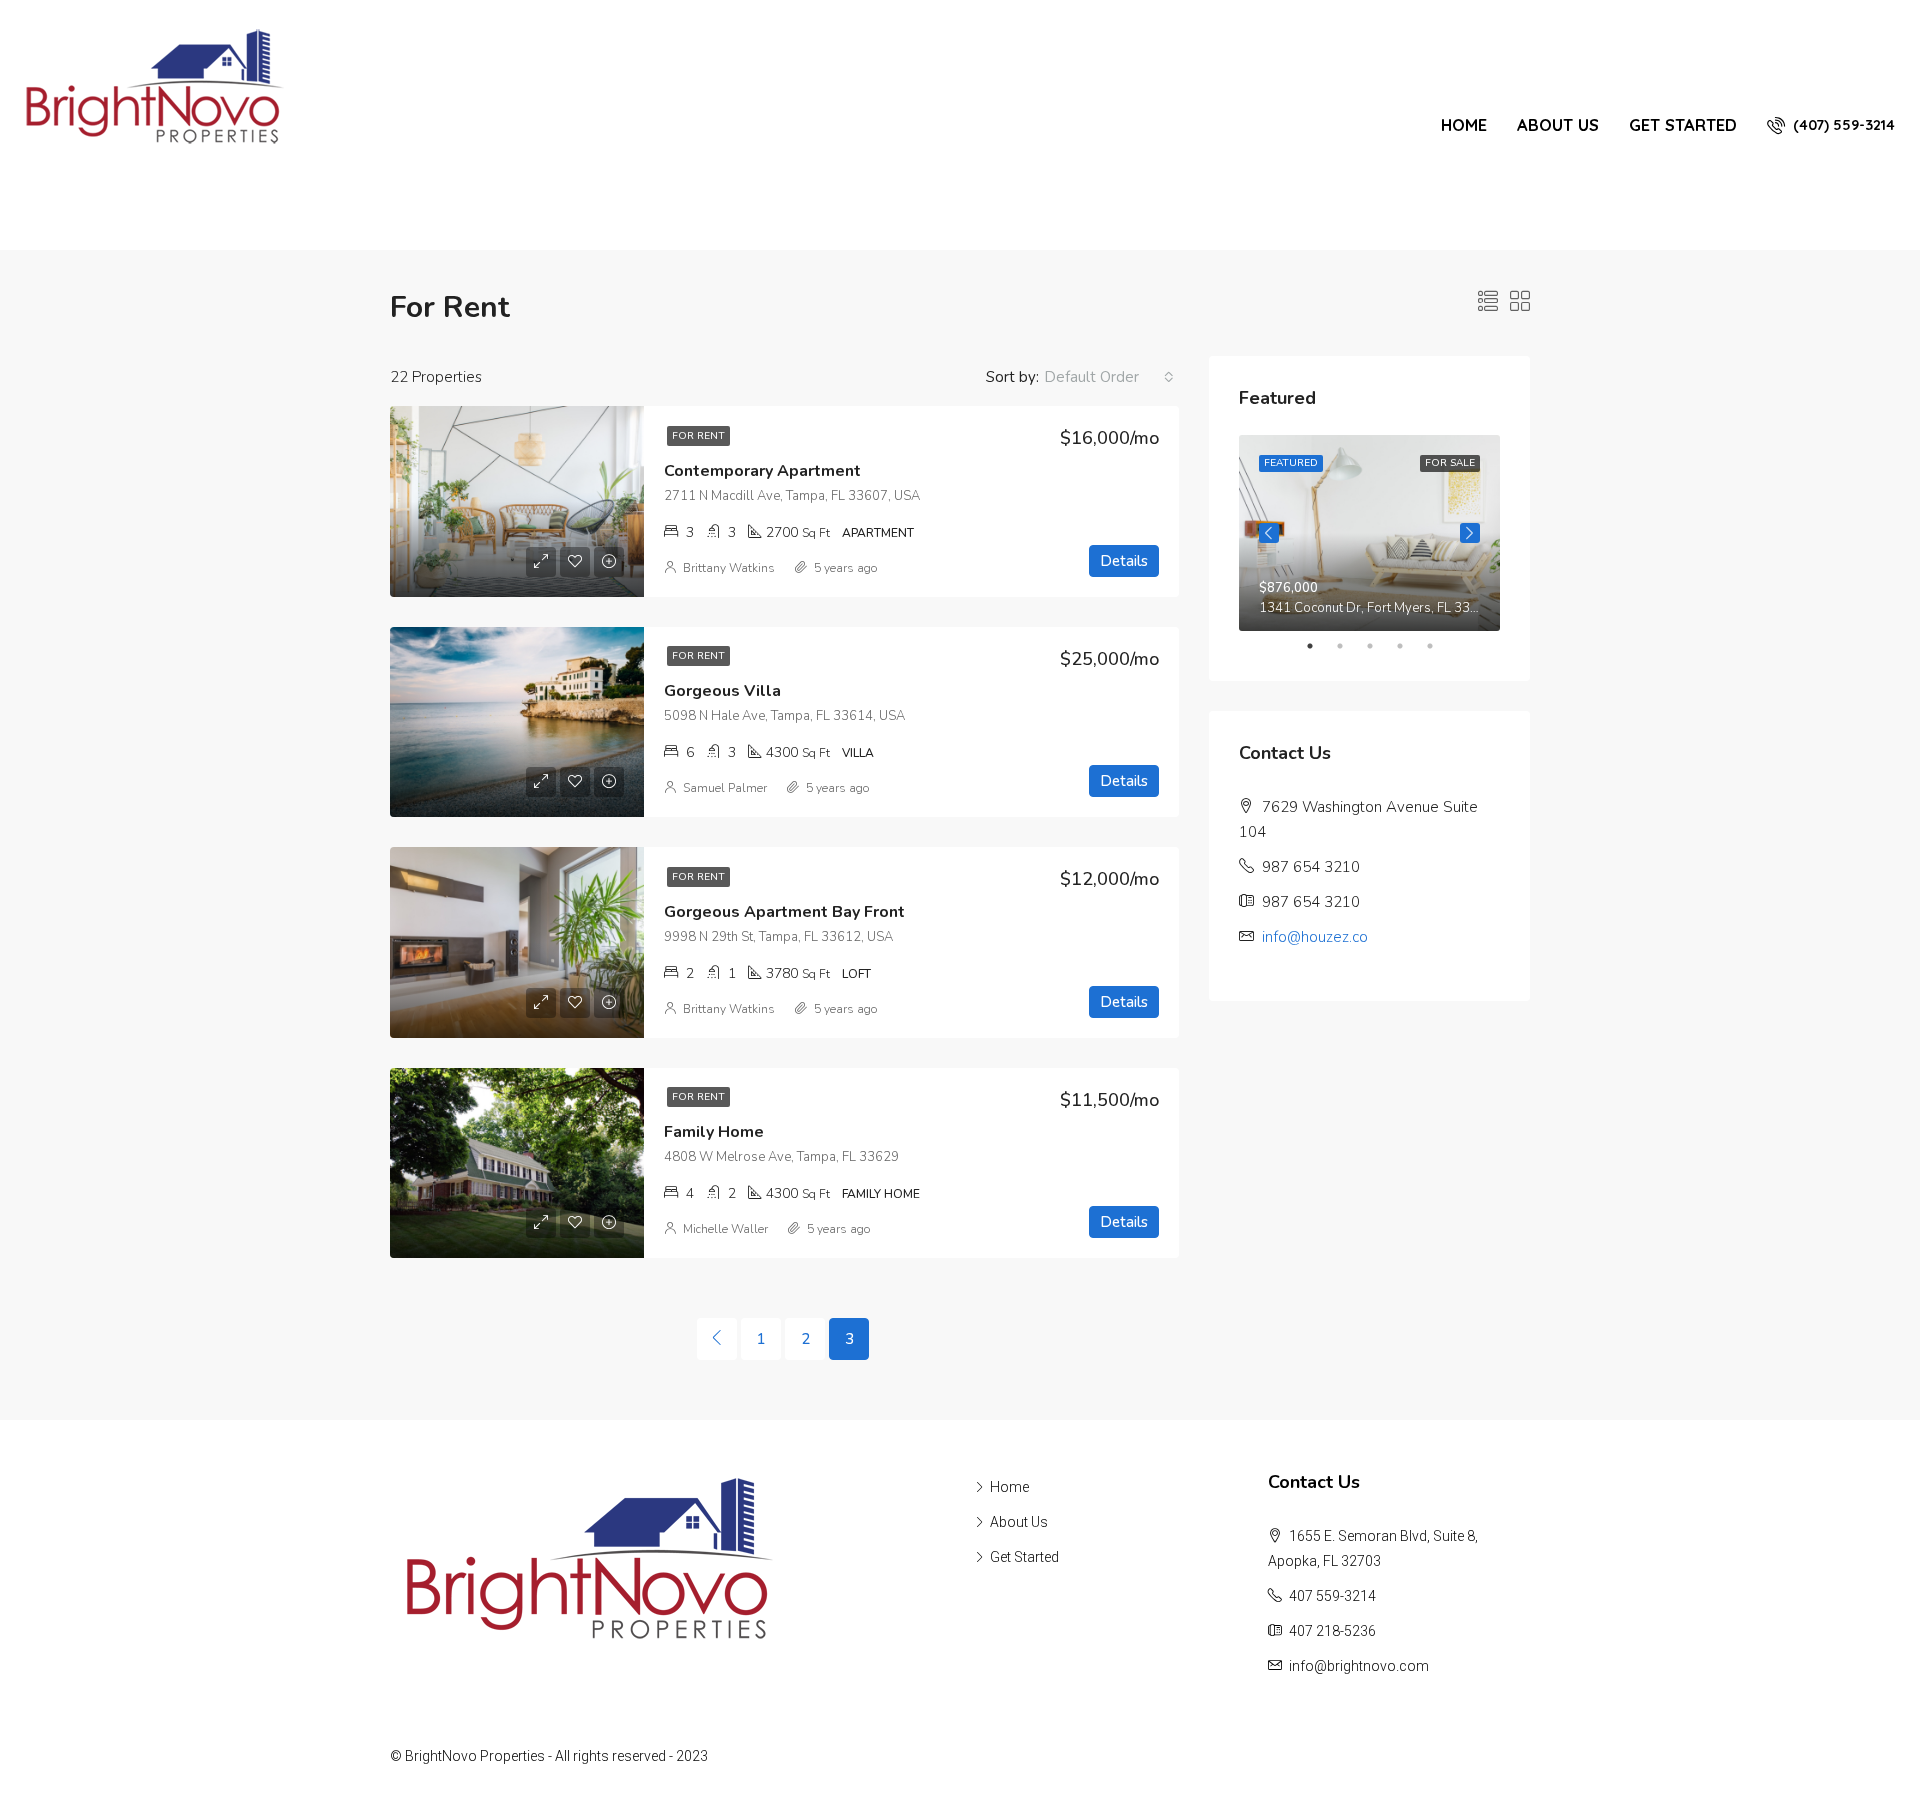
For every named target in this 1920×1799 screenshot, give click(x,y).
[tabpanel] (1369, 533)
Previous (1269, 533)
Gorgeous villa (722, 691)
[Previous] (717, 1339)
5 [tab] (1440, 646)
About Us (1558, 124)
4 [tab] (1410, 646)
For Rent (698, 436)
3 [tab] (1380, 646)
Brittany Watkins (729, 568)
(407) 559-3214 (1842, 125)
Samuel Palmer (725, 788)
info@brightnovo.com (1359, 1666)
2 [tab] (1350, 646)
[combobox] (1109, 377)
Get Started (1683, 124)
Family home (714, 1132)
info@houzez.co (1315, 937)
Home (1464, 124)
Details (1124, 561)
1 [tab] (1320, 646)
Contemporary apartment (762, 471)
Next (1470, 533)
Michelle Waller (725, 1229)
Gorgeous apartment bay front (784, 912)
